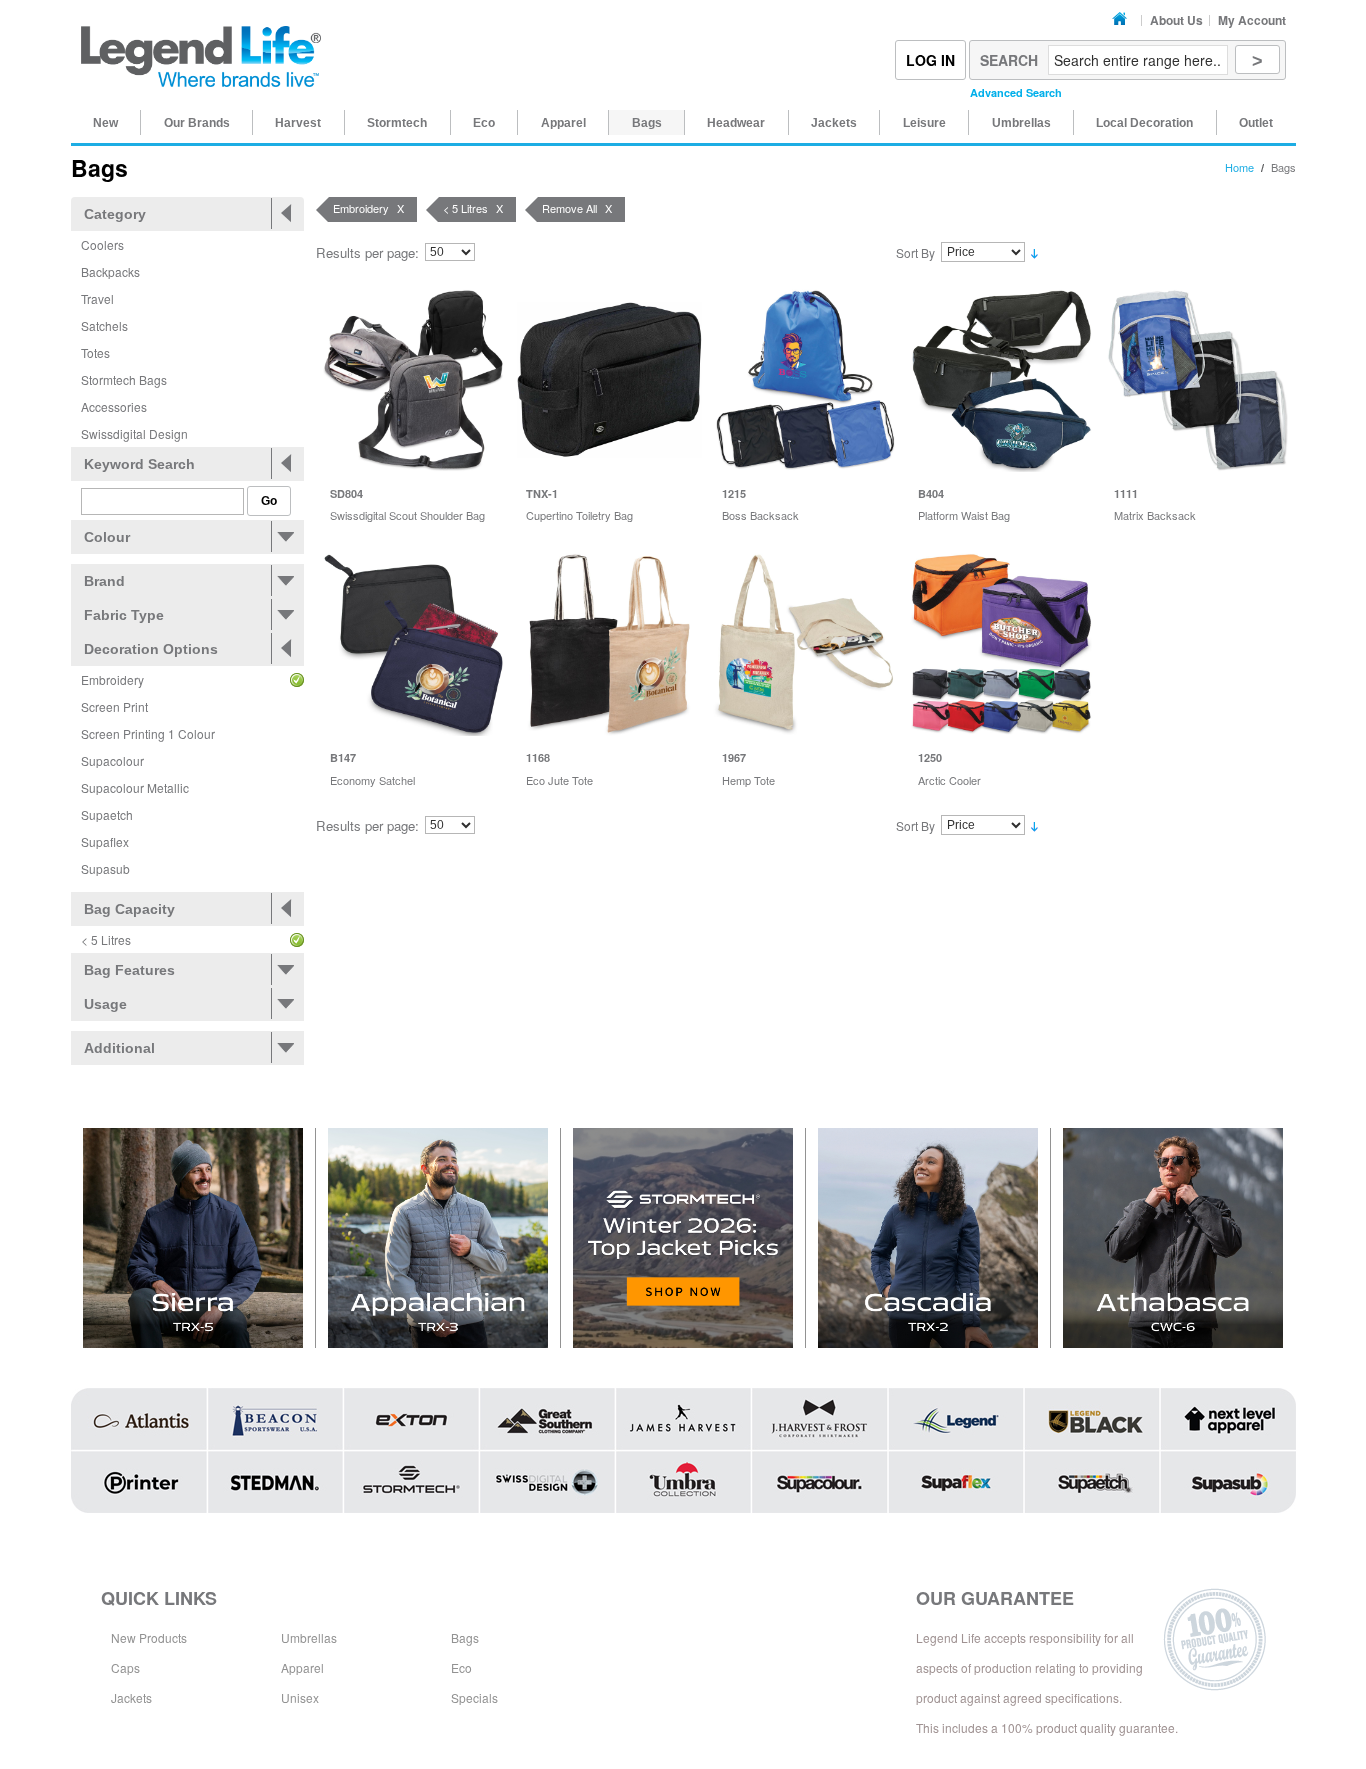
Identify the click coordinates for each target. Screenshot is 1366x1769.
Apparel (302, 1667)
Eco (461, 1667)
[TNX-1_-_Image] (609, 379)
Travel (97, 298)
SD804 (346, 493)
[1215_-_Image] (805, 379)
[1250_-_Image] (1001, 643)
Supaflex (105, 841)
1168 (538, 757)
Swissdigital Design (134, 433)
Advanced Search (1016, 92)
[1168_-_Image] (609, 643)
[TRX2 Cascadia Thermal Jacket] (928, 1238)
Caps (125, 1667)
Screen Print (114, 706)
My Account (1252, 20)
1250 (930, 757)
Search (1009, 60)
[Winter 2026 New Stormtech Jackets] (683, 1238)
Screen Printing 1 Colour (148, 733)
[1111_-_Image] (1197, 379)
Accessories (114, 406)
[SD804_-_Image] (413, 379)
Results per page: (367, 252)
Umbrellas (309, 1637)
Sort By (915, 252)
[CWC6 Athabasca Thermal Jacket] (1173, 1238)
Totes (95, 352)
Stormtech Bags (124, 379)
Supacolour (112, 760)
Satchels (104, 325)
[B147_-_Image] (413, 643)
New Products (149, 1637)
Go (269, 501)
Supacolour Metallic (135, 787)
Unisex (300, 1697)
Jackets (131, 1697)
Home (1122, 20)
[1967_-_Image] (805, 643)
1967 (734, 757)
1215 (734, 493)
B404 (931, 493)
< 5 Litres (106, 939)
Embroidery (112, 679)
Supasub (105, 868)
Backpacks (110, 271)
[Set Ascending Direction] (1034, 252)
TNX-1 (542, 493)
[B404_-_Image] (1001, 379)
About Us (1176, 20)
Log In (930, 60)
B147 (343, 757)
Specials (474, 1697)
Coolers (102, 244)
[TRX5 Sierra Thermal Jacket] (193, 1238)
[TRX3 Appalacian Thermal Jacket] (438, 1238)
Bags (465, 1637)
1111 (1126, 493)
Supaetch (107, 814)
